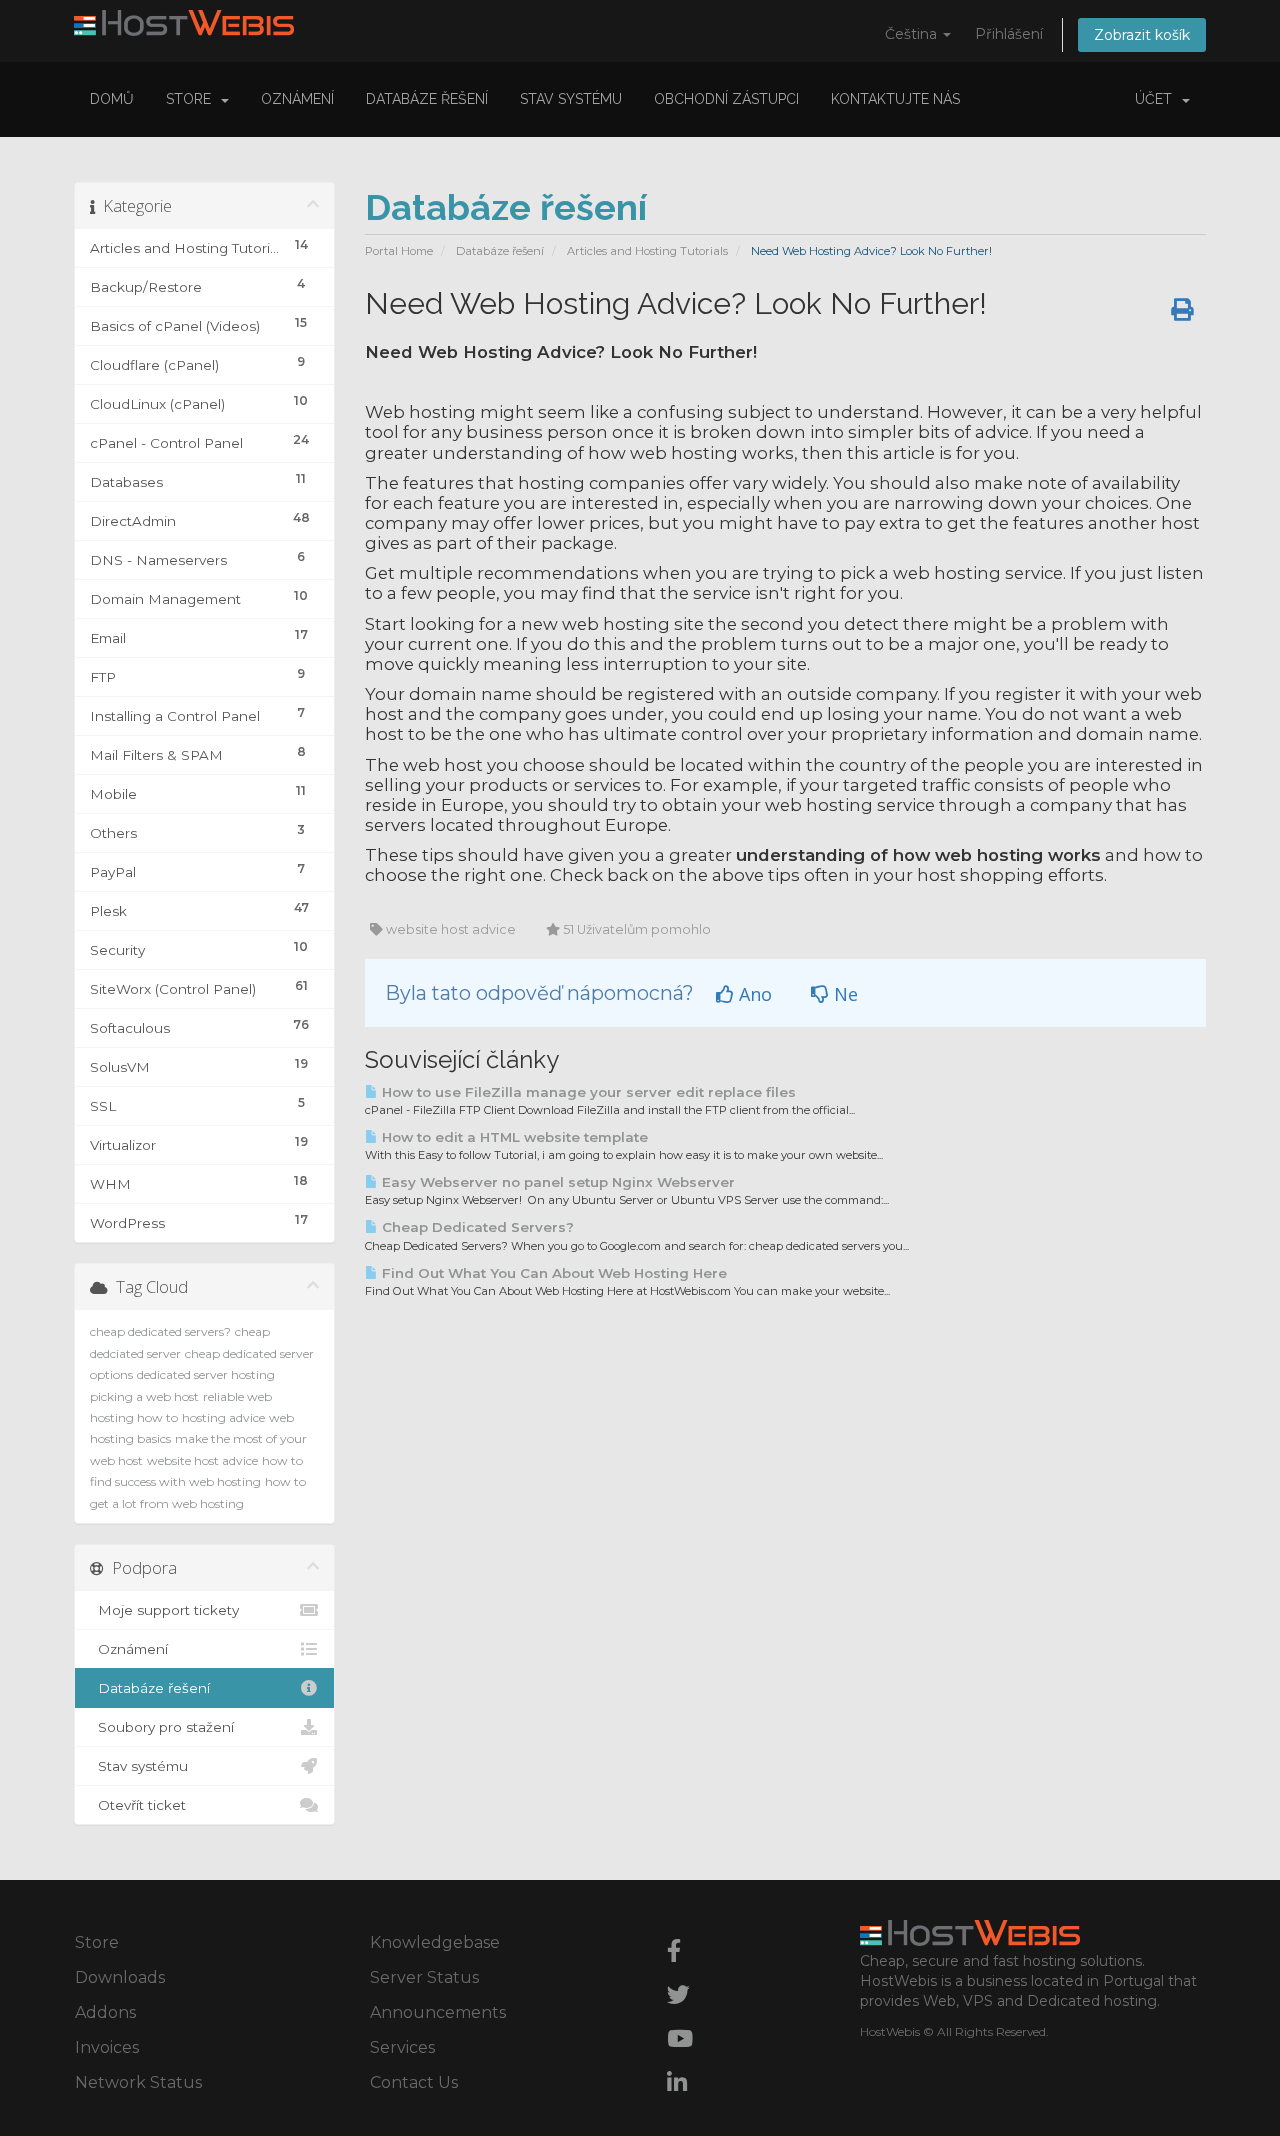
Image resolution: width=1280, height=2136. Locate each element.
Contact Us (414, 2082)
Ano (753, 994)
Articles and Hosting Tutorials (647, 251)
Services (402, 2047)
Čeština (913, 34)
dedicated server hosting (206, 1374)
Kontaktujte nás (895, 99)
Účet (1157, 99)
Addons (105, 2012)
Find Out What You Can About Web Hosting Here (552, 1273)
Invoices (107, 2047)
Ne (843, 994)
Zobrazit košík (1142, 35)
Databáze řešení (427, 99)
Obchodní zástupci (726, 99)
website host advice (202, 1460)
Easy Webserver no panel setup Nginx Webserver (556, 1182)
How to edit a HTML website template (513, 1137)
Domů (112, 99)
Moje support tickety (164, 1610)
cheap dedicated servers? (160, 1331)
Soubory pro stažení (162, 1727)
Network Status (138, 2082)
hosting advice (223, 1417)
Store (192, 99)
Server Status (424, 1977)
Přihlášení (1009, 34)
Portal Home (399, 251)
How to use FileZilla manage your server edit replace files (587, 1092)
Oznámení (297, 99)
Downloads (120, 1977)
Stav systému (571, 99)
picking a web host (144, 1396)
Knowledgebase (435, 1942)
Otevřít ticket (138, 1805)
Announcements (438, 2012)
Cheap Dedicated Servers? (476, 1227)
